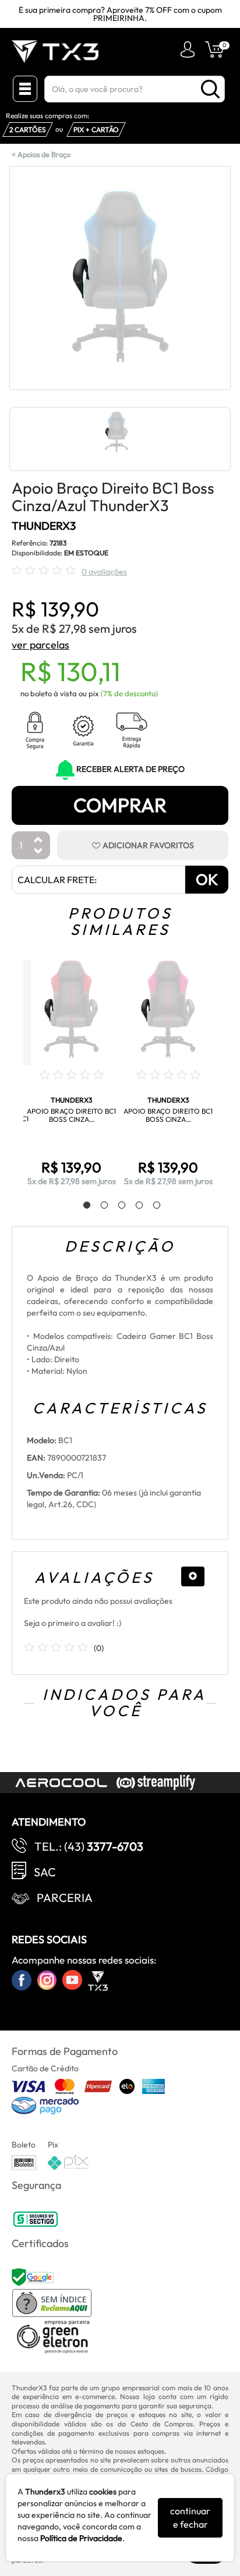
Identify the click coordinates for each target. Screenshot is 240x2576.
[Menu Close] (25, 89)
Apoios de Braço (44, 154)
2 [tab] (98, 1206)
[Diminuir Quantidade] (38, 852)
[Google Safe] (34, 2276)
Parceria (65, 1898)
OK (207, 879)
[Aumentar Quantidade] (38, 840)
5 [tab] (151, 1206)
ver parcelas (40, 645)
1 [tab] (81, 1206)
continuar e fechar (190, 2517)
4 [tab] (133, 1206)
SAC (45, 1872)
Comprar (120, 805)
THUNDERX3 (44, 526)
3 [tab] (116, 1206)
